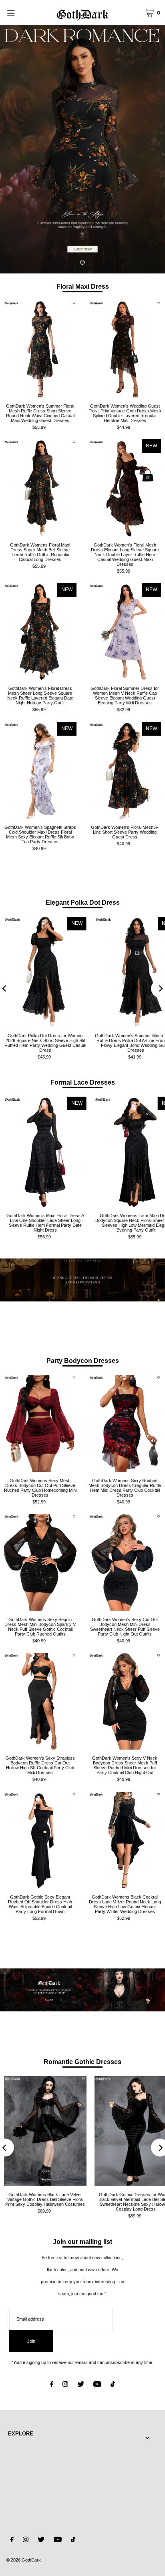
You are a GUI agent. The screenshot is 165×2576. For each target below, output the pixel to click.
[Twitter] (81, 2385)
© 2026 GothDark (24, 2560)
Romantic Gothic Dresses (82, 2062)
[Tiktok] (113, 2385)
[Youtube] (97, 2385)
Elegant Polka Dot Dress (83, 902)
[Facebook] (52, 2385)
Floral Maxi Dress (83, 286)
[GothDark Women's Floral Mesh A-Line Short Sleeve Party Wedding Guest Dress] (125, 770)
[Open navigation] (22, 12)
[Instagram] (65, 2385)
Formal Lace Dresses (83, 1082)
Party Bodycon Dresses (83, 1360)
